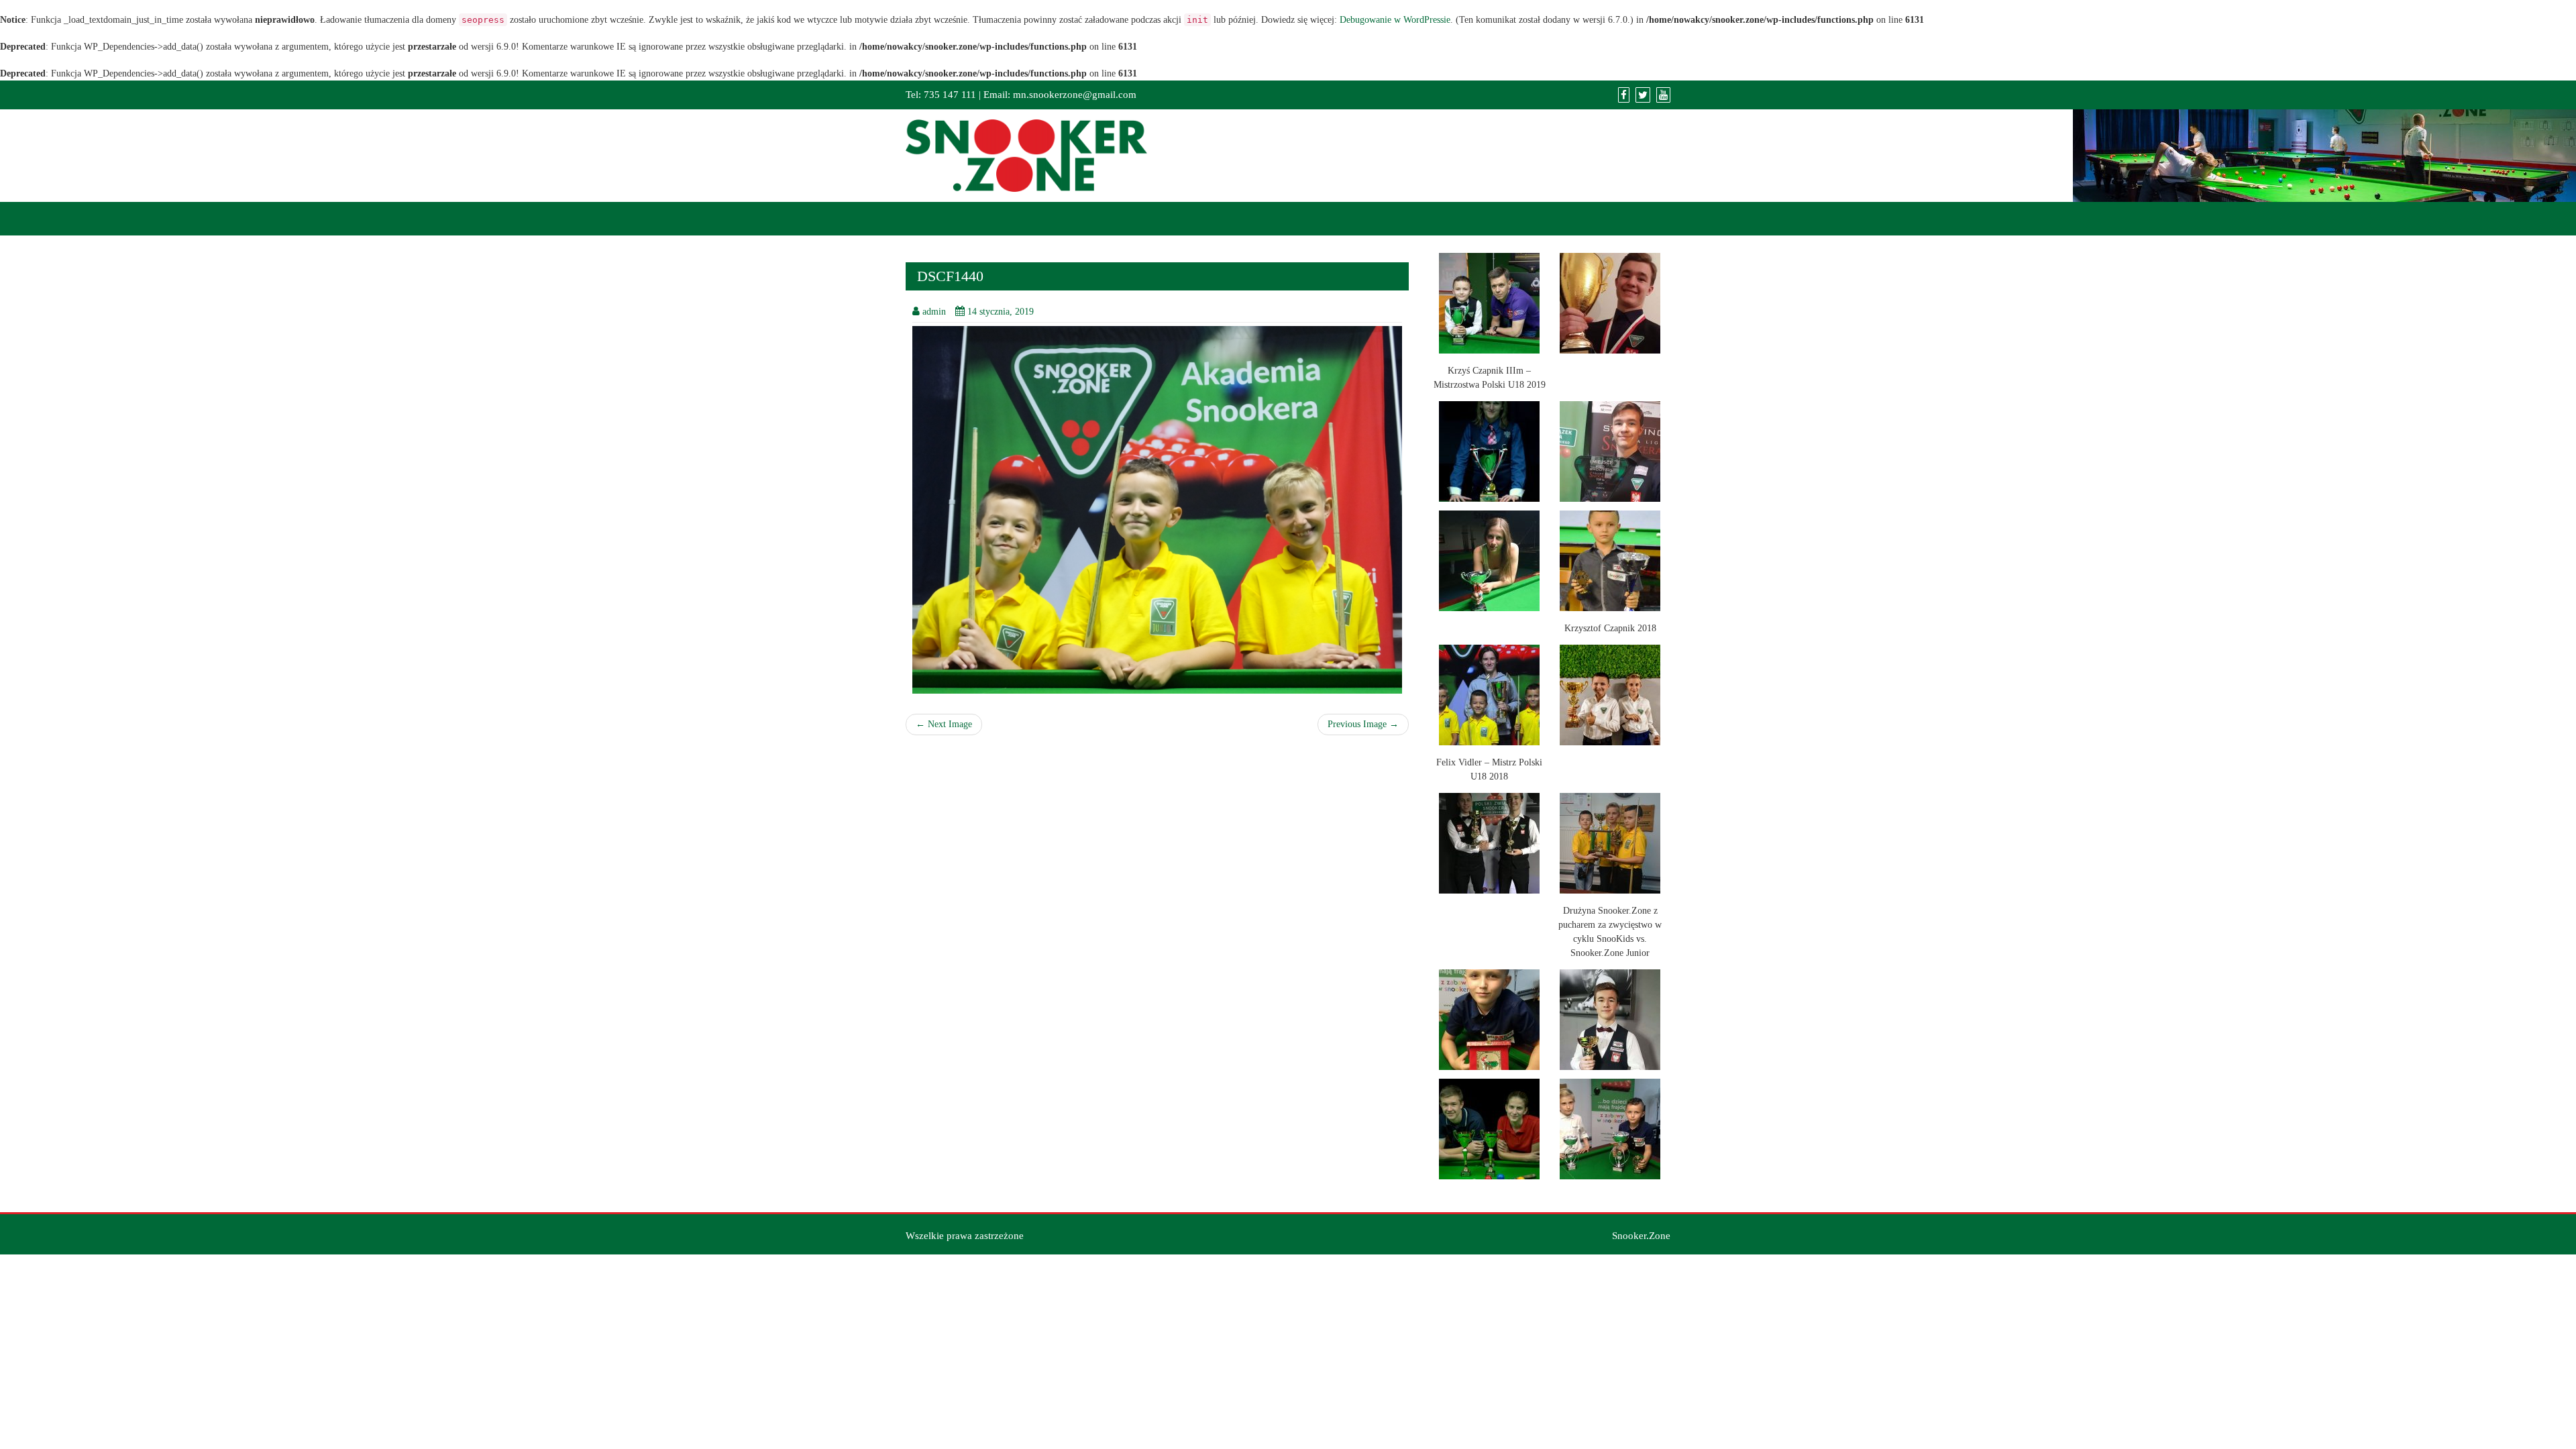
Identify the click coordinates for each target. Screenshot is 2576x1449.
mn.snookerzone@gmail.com (1075, 95)
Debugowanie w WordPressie (1395, 20)
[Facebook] (1624, 95)
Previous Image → (1363, 724)
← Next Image (944, 724)
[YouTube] (1663, 95)
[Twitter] (1643, 95)
